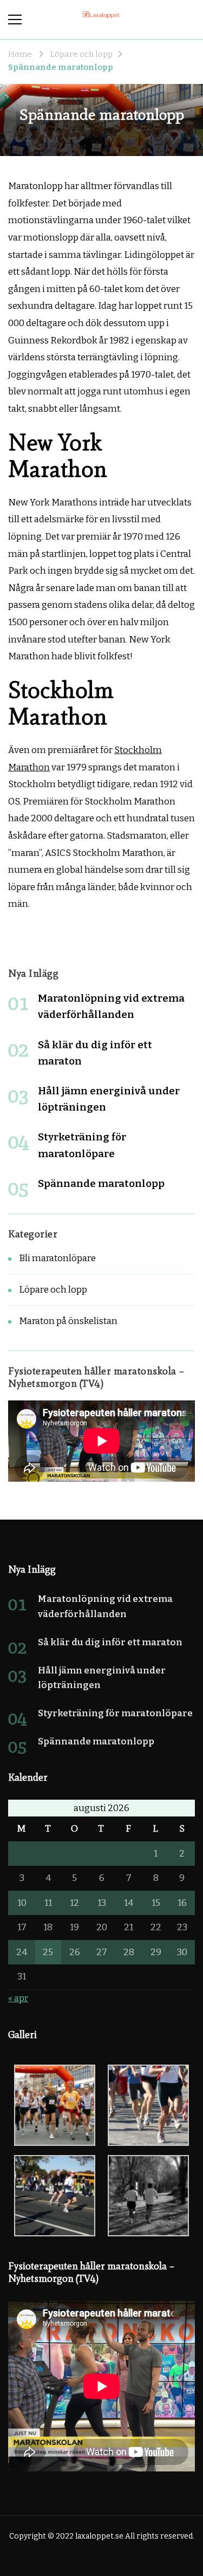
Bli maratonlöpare (57, 1258)
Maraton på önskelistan (68, 1321)
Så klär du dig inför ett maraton (110, 1642)
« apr (18, 1998)
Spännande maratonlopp (101, 1183)
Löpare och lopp (53, 1290)
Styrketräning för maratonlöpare (115, 1713)
